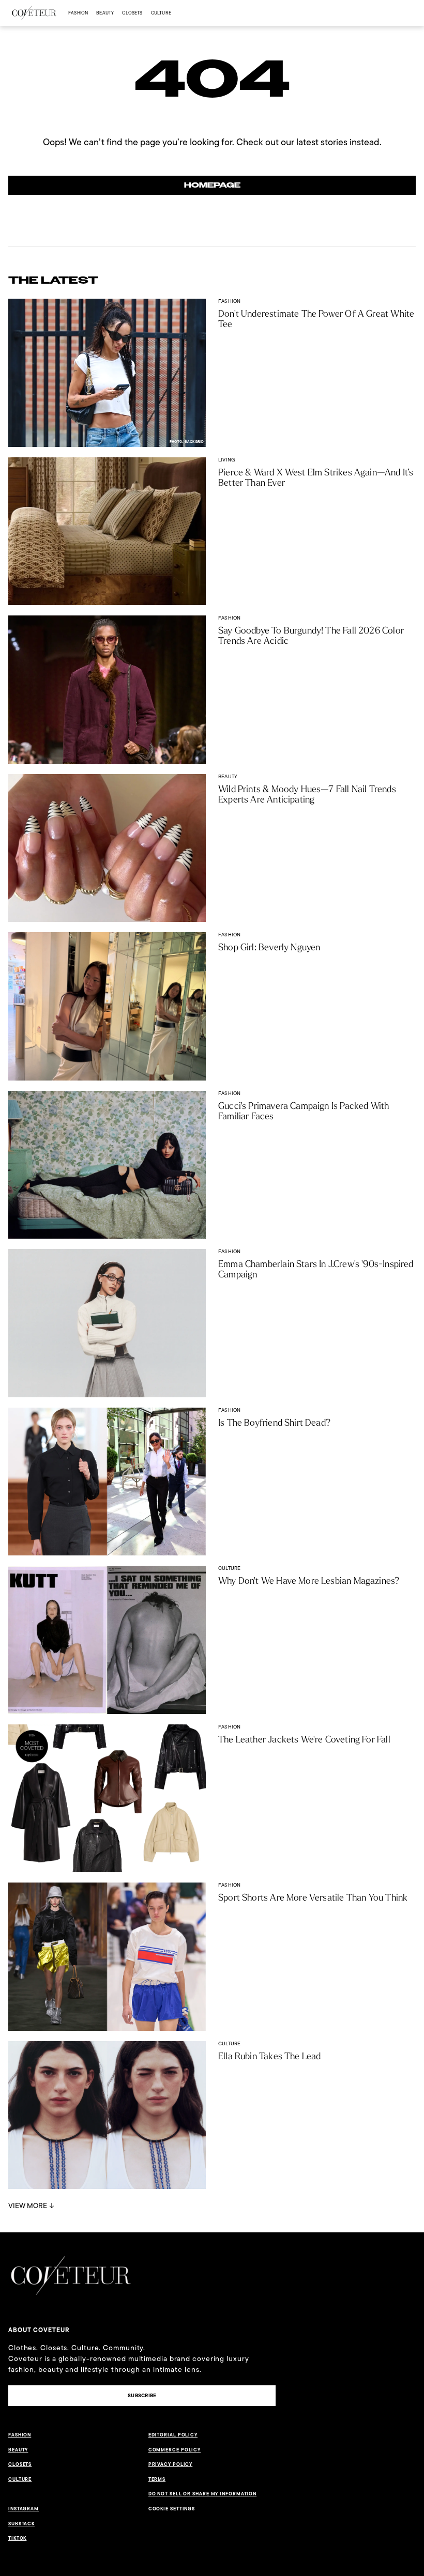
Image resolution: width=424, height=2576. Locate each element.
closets (132, 13)
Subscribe (142, 2395)
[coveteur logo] (34, 13)
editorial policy (173, 2435)
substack (21, 2524)
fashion (78, 13)
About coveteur (39, 2330)
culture (161, 13)
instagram (24, 2509)
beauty (105, 13)
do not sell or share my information (203, 2494)
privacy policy (171, 2464)
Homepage (212, 185)
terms (157, 2479)
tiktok (17, 2538)
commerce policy (175, 2450)
